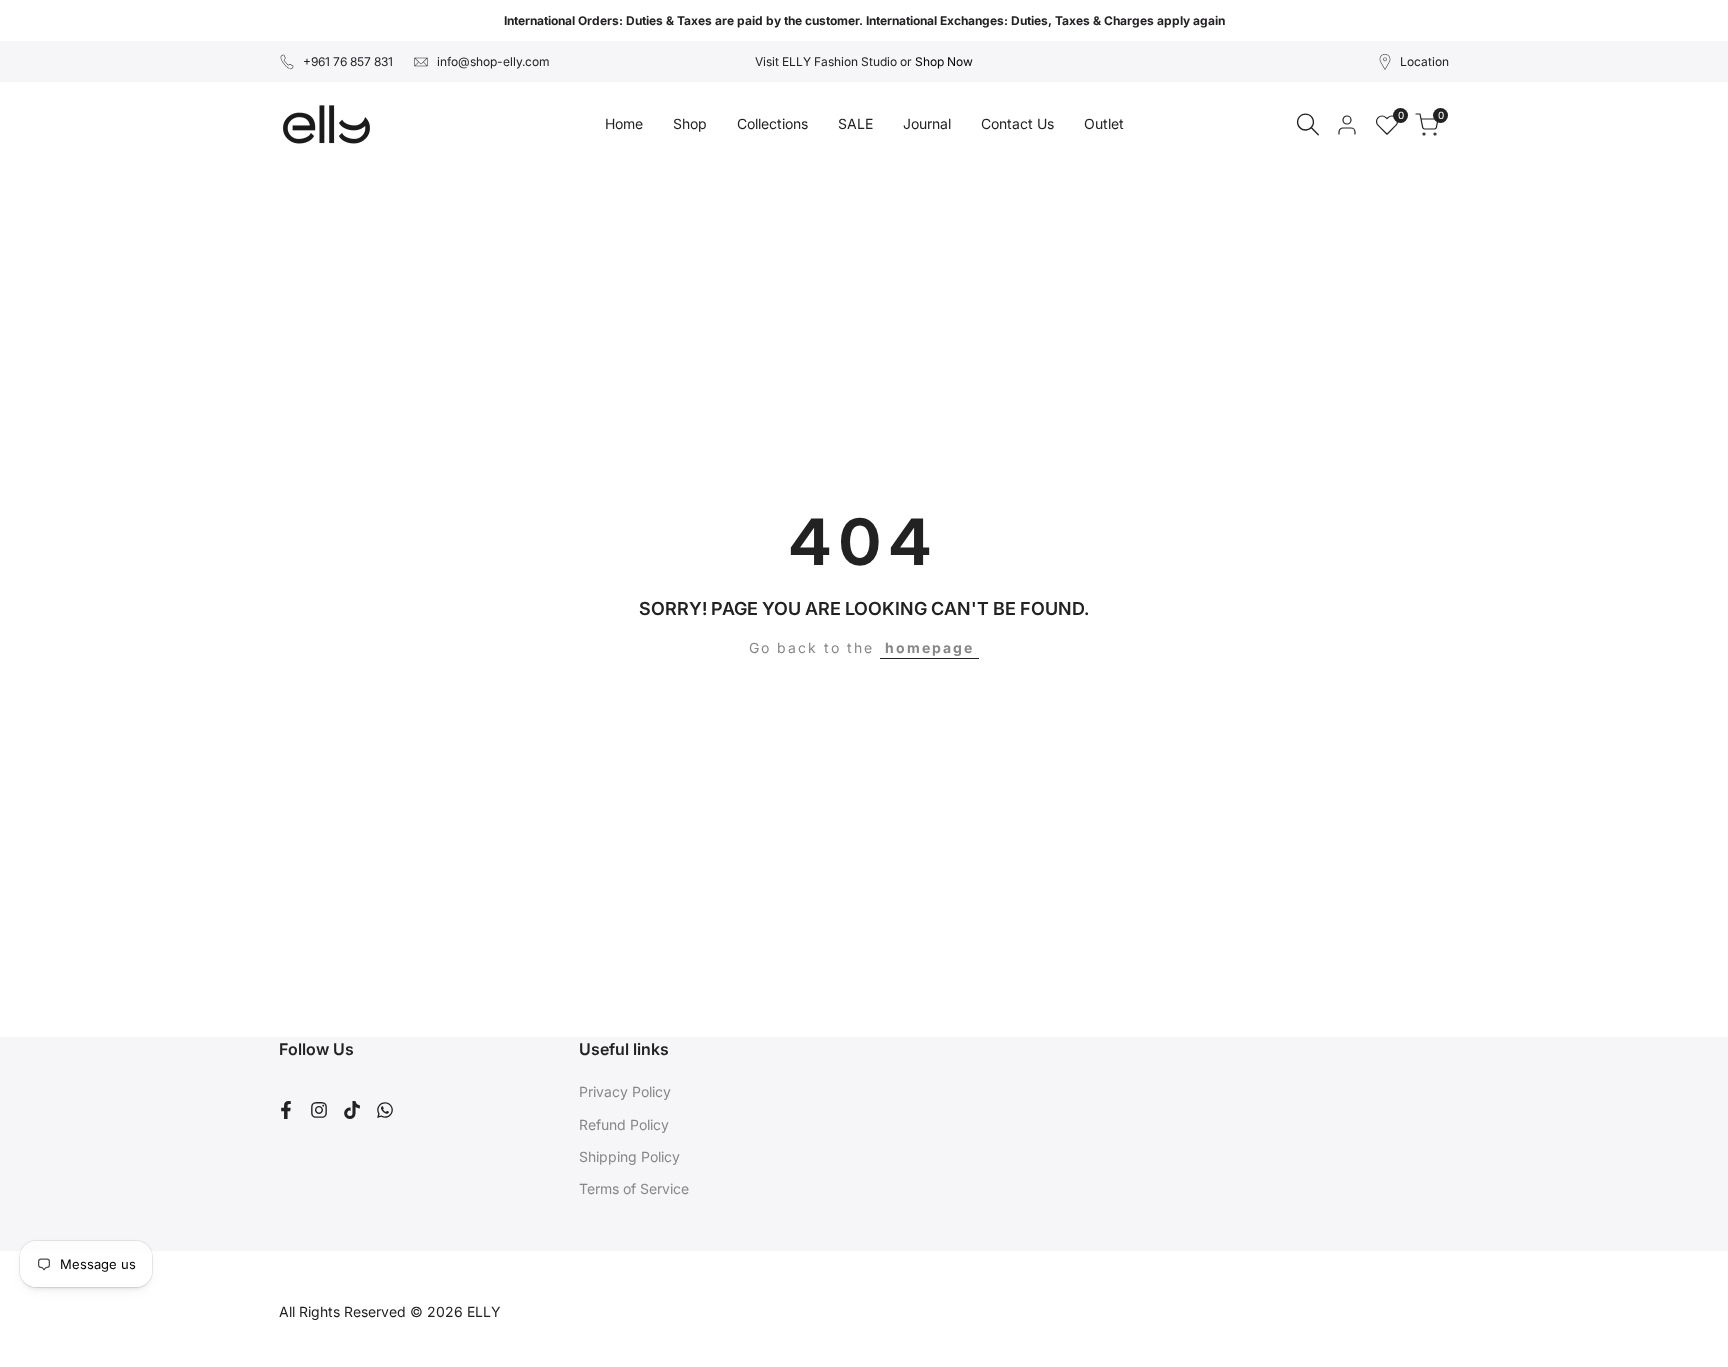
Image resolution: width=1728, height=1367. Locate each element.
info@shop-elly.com (493, 61)
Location (1424, 61)
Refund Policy (624, 1124)
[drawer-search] (1308, 124)
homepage (929, 647)
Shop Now (944, 61)
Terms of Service (634, 1188)
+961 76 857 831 (348, 61)
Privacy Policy (625, 1091)
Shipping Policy (629, 1156)
